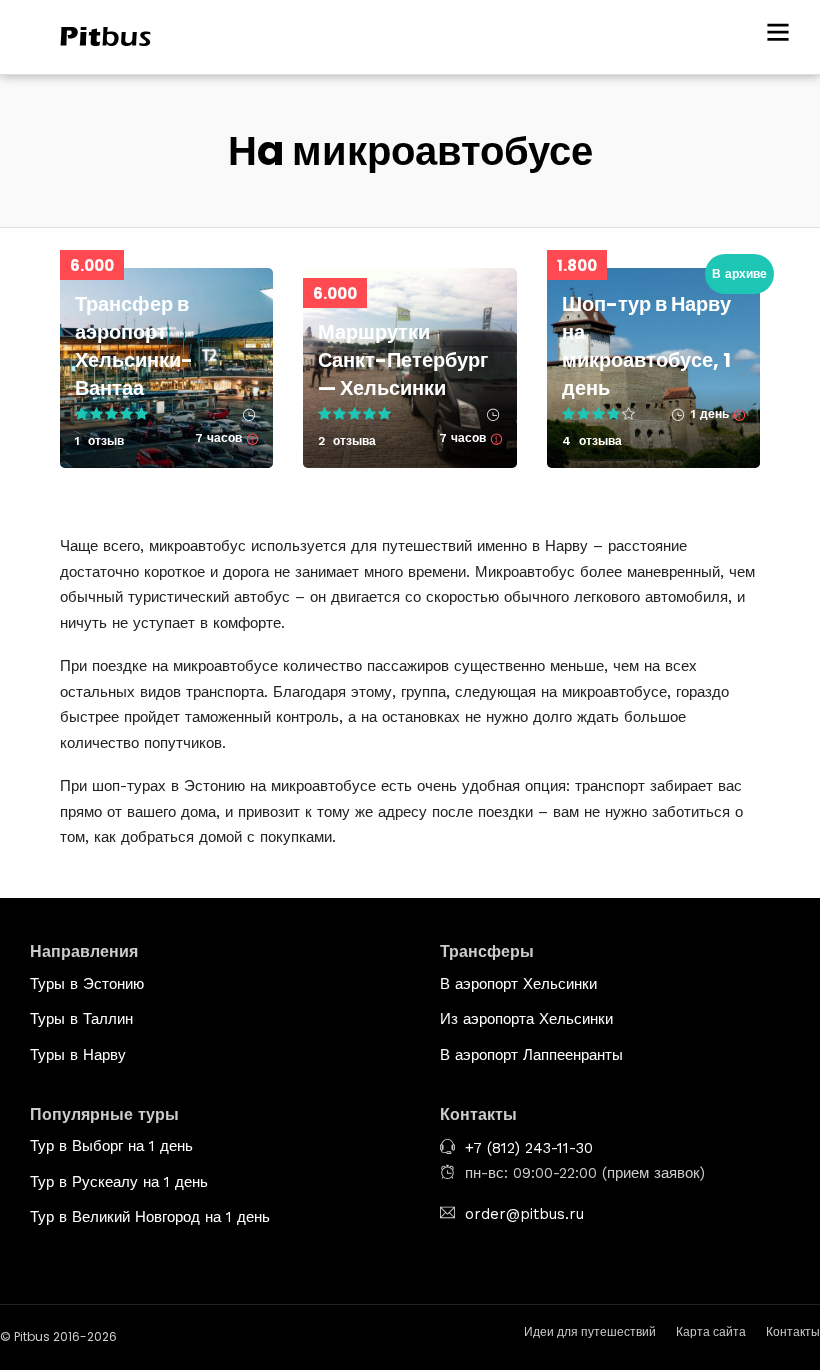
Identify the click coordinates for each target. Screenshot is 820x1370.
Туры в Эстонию (87, 984)
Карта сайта (711, 1331)
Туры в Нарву (78, 1055)
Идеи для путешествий (590, 1331)
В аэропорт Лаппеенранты (531, 1055)
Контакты (793, 1331)
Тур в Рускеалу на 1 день (119, 1182)
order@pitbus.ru (524, 1214)
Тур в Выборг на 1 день (111, 1146)
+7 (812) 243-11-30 (529, 1148)
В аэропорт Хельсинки (518, 984)
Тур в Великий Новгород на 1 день (150, 1217)
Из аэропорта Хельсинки (526, 1019)
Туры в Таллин (81, 1019)
